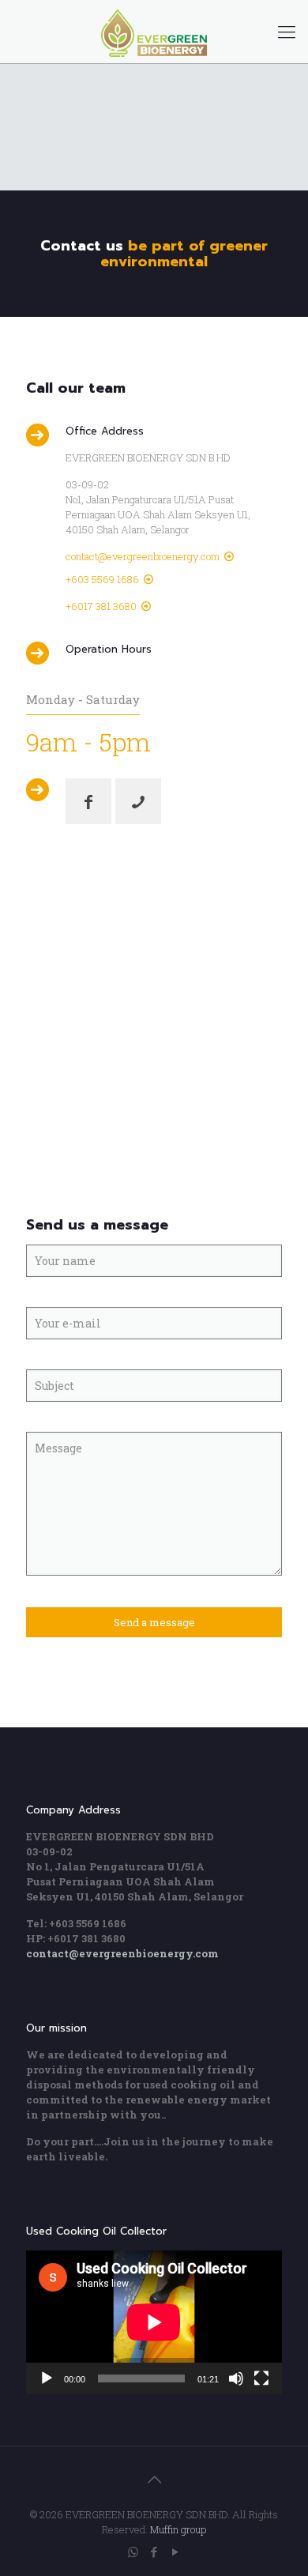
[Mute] (236, 2378)
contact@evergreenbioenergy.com (143, 556)
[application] (154, 2322)
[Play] (47, 2378)
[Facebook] (154, 2552)
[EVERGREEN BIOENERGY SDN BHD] (154, 32)
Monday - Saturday (83, 699)
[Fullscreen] (261, 2378)
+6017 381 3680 (101, 606)
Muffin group (178, 2529)
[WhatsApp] (133, 2552)
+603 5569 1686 (102, 579)
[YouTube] (176, 2552)
